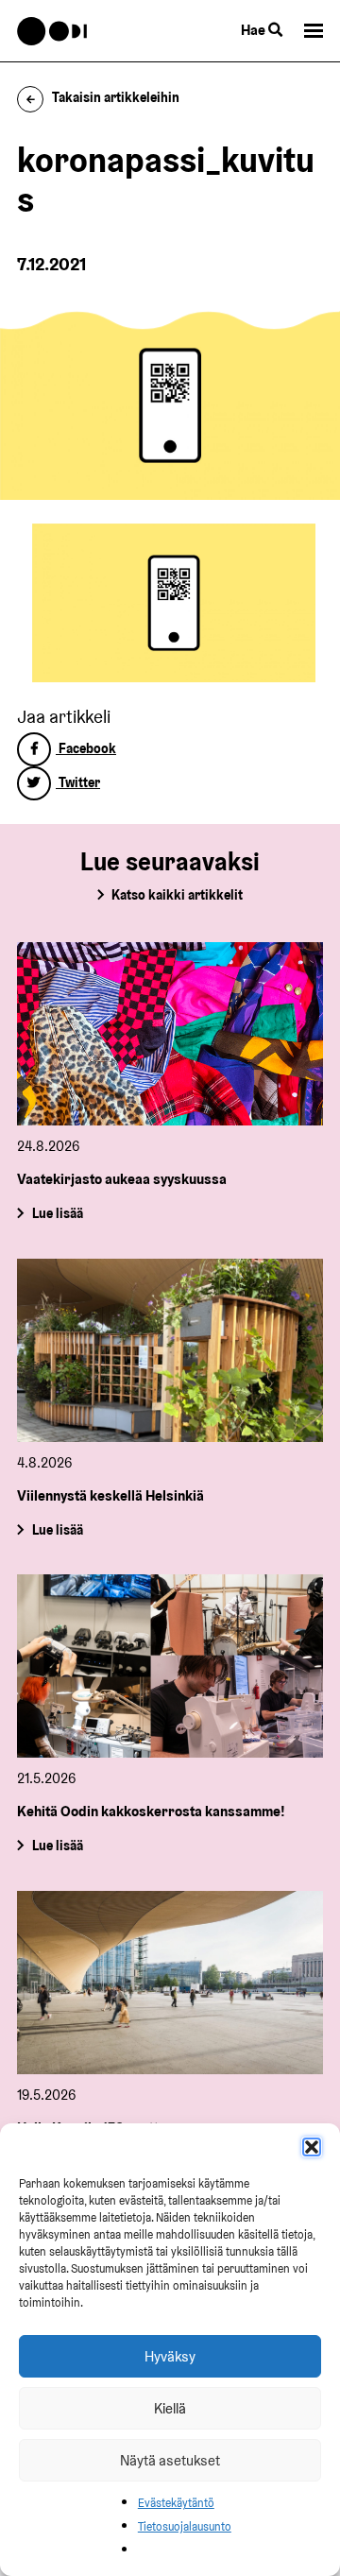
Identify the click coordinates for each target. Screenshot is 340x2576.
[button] (312, 2147)
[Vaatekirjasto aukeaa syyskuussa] (170, 1034)
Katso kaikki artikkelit (177, 895)
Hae (255, 30)
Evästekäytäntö (176, 2503)
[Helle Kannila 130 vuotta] (170, 1983)
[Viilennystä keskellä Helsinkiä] (170, 1350)
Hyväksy (170, 2356)
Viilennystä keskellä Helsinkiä (110, 1495)
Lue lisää (58, 1213)
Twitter (78, 782)
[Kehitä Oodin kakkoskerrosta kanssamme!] (170, 1666)
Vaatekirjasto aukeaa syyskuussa (122, 1179)
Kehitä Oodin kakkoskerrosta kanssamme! (151, 1811)
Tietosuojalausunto (185, 2526)
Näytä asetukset (170, 2460)
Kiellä (170, 2408)
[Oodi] (52, 31)
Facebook (86, 748)
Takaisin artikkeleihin (116, 97)
